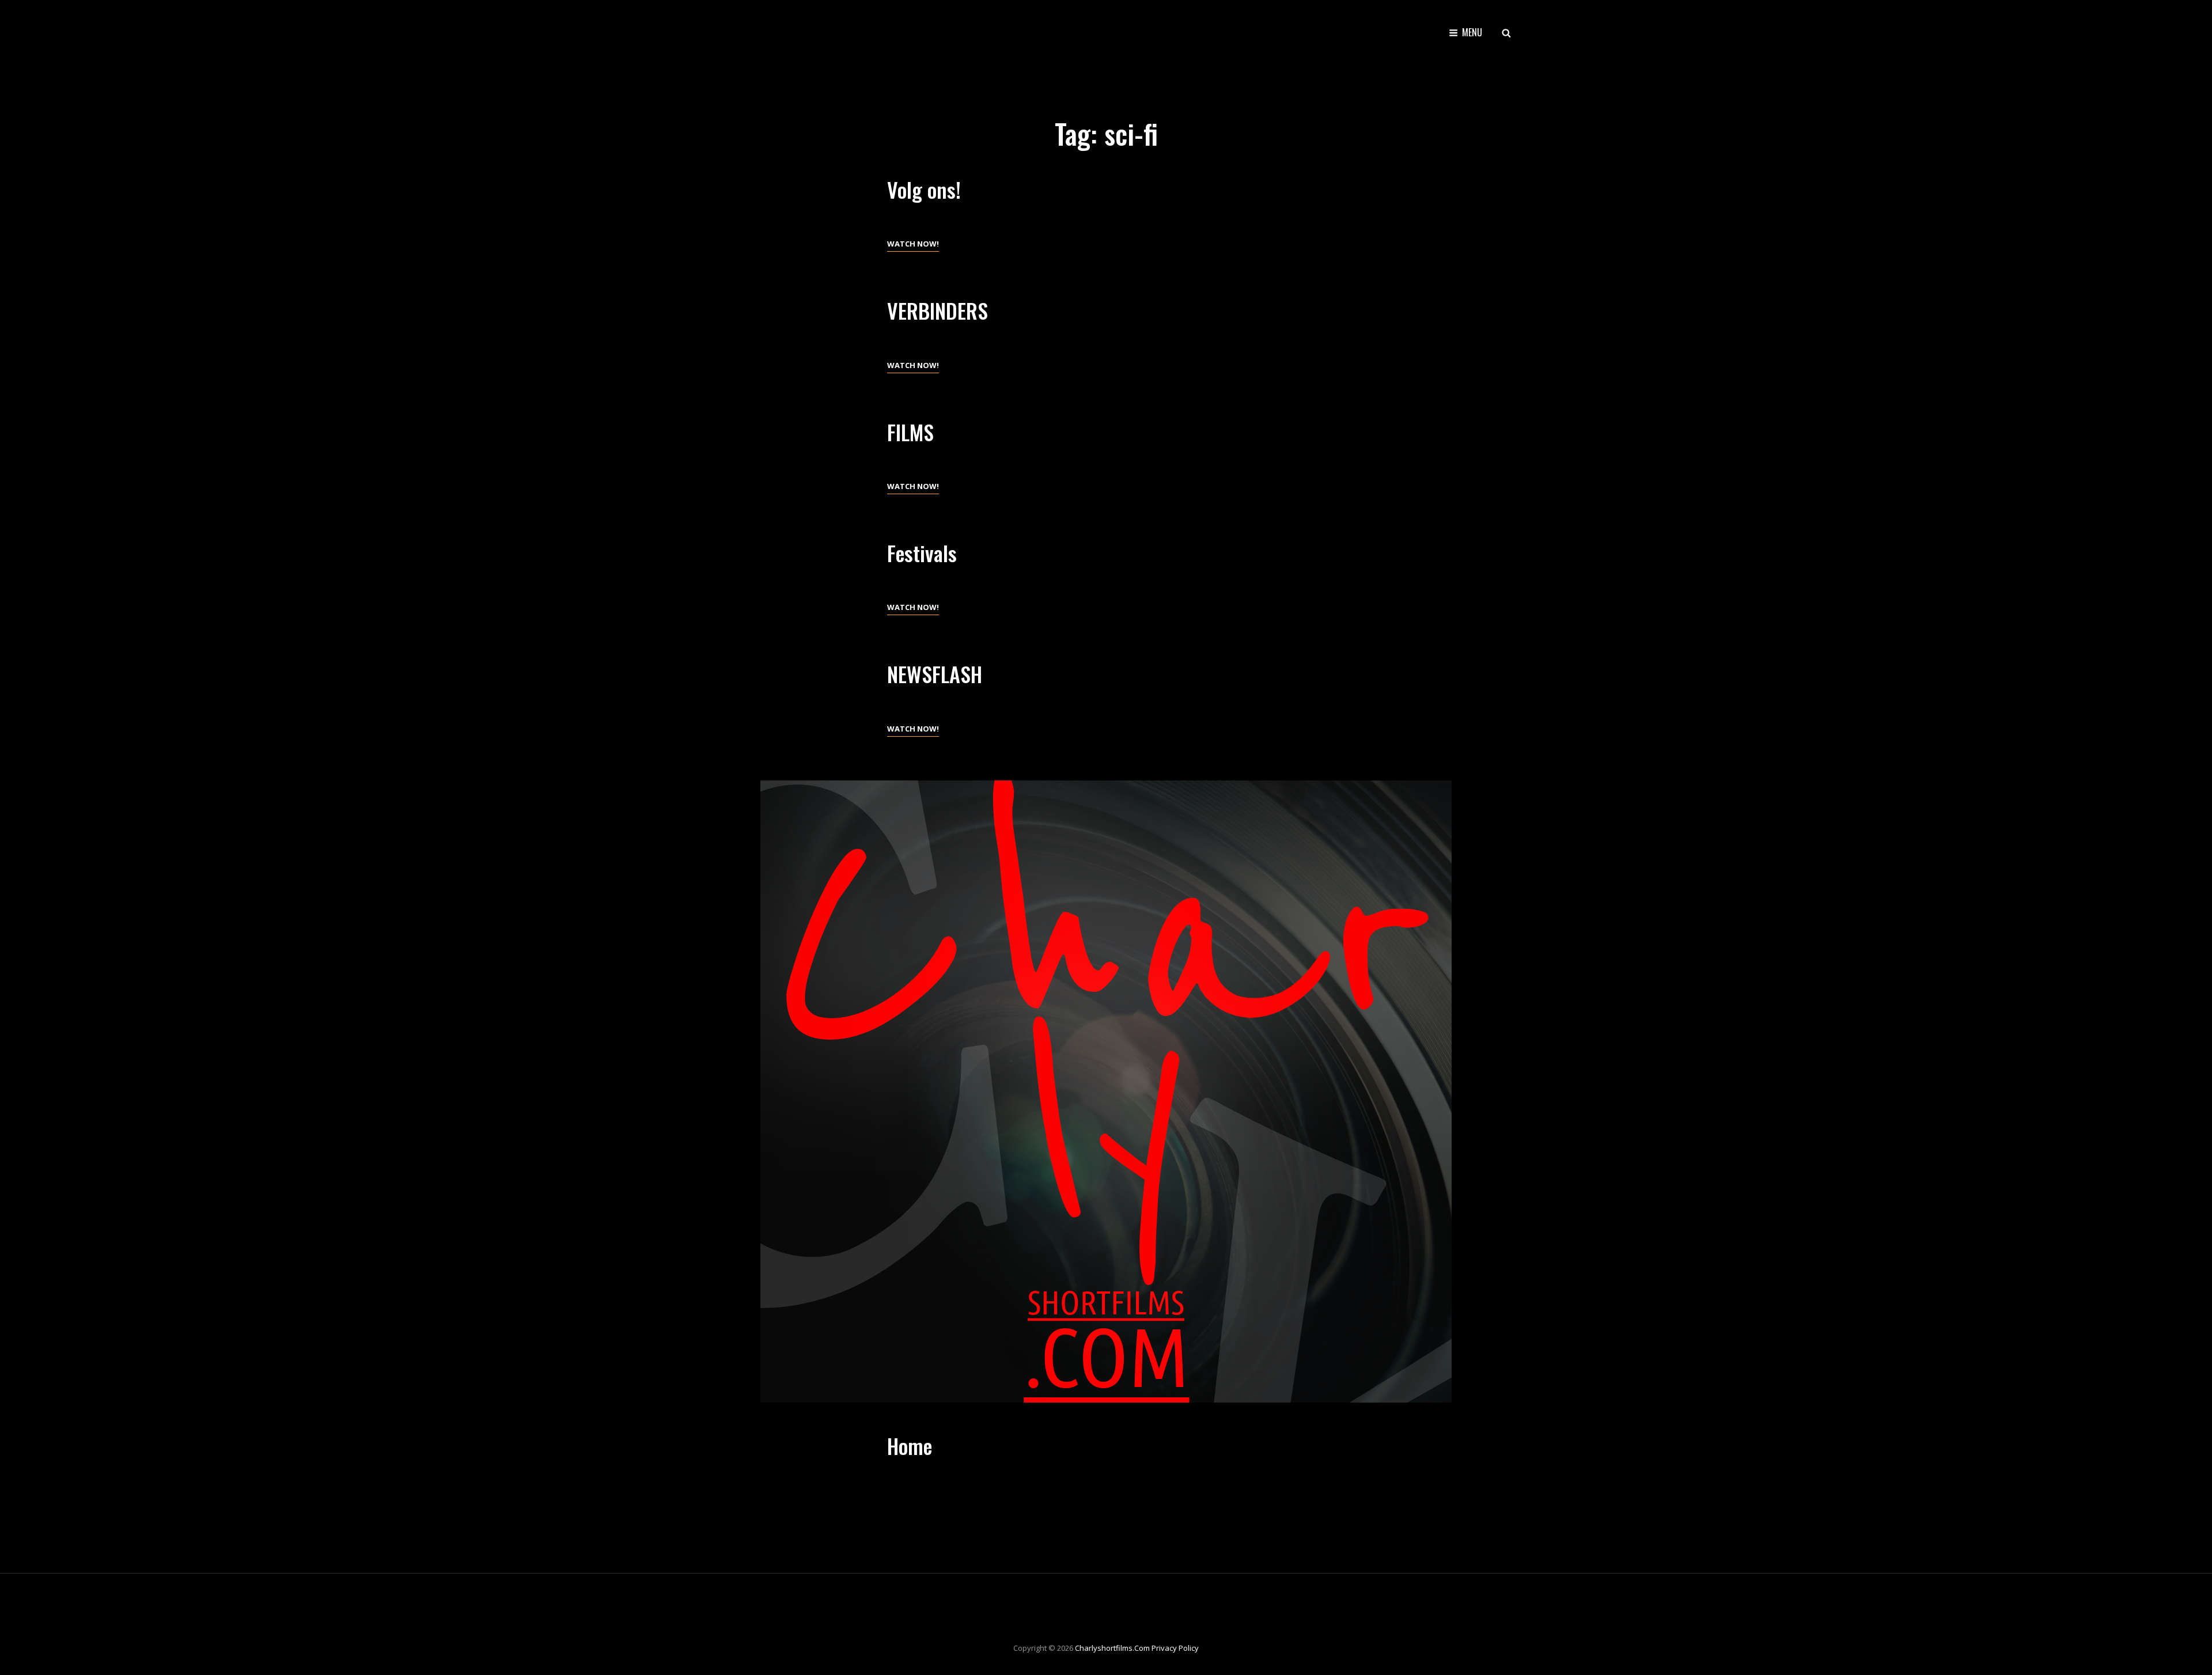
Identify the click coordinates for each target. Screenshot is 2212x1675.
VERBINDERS (938, 310)
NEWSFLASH (935, 674)
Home (910, 1445)
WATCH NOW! (913, 245)
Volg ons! (924, 189)
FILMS (910, 432)
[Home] (1106, 1092)
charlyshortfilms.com (1112, 1648)
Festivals (922, 553)
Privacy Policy (1175, 1648)
